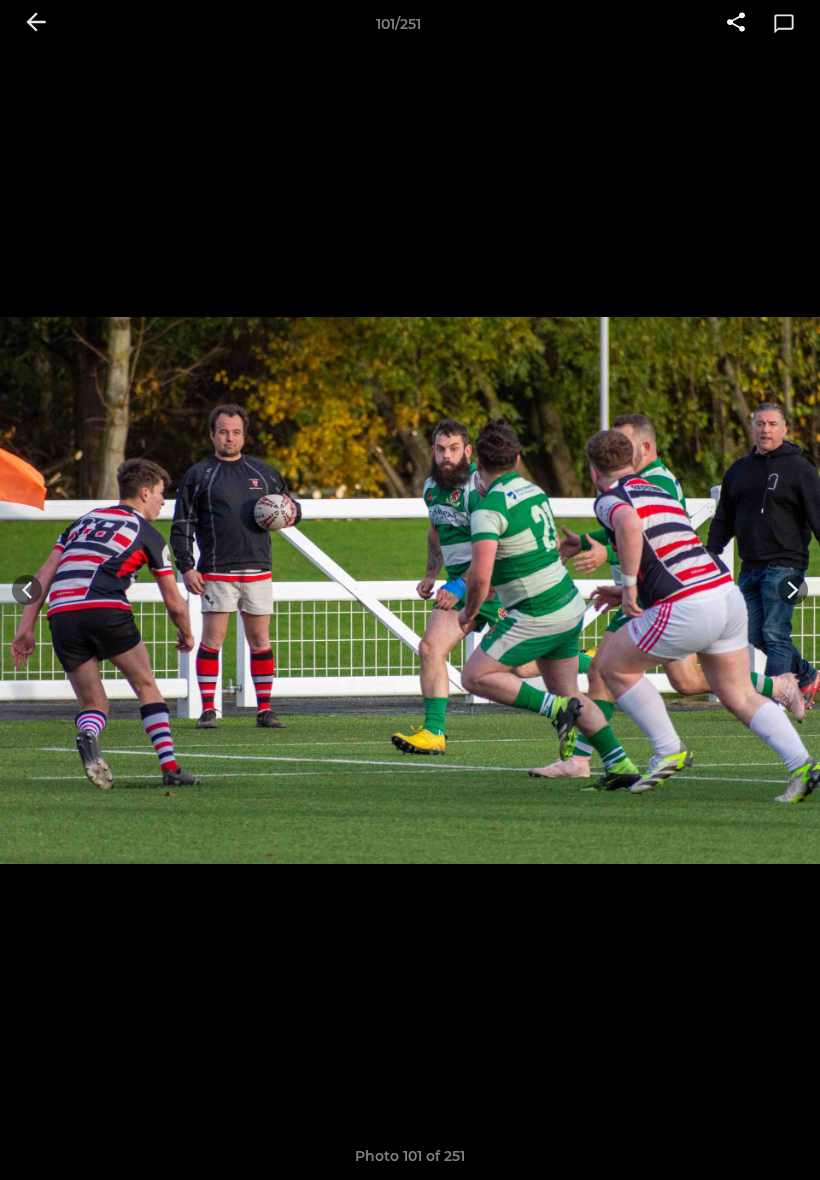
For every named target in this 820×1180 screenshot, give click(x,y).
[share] (736, 24)
